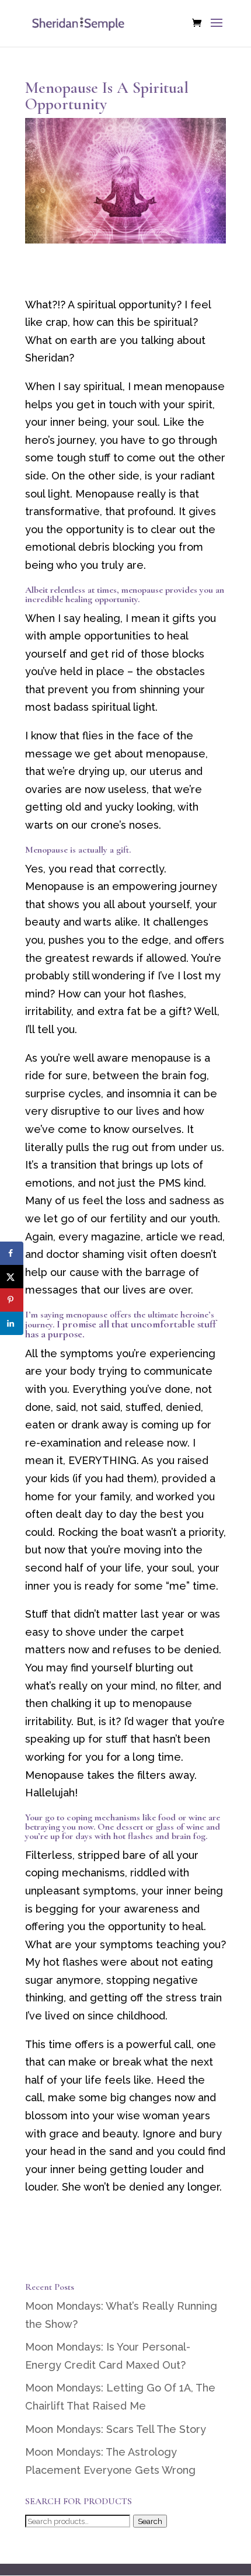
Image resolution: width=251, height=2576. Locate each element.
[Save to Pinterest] (12, 1300)
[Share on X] (12, 1277)
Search (150, 2521)
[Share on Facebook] (12, 1253)
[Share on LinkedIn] (12, 1323)
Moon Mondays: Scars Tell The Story (116, 2429)
